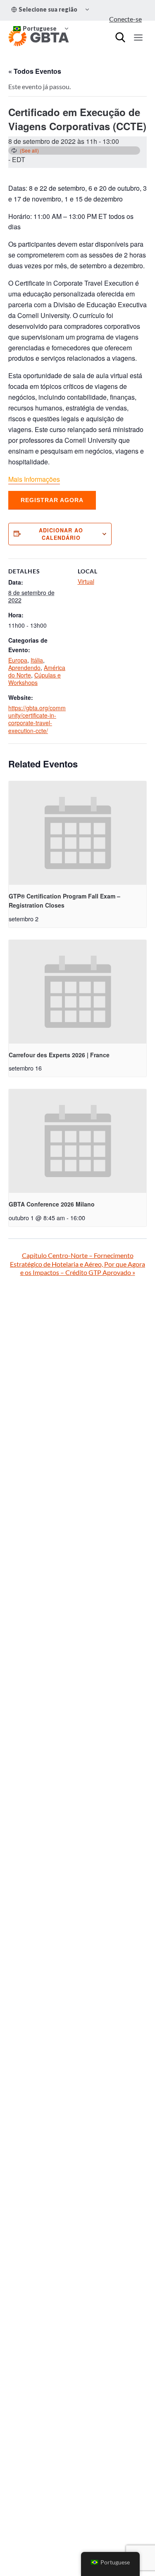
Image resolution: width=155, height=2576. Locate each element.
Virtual (86, 581)
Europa (18, 660)
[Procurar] (120, 37)
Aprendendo (24, 668)
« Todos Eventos (35, 71)
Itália (37, 660)
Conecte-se (125, 19)
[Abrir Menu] (138, 37)
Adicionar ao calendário (61, 534)
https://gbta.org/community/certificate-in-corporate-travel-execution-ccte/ (37, 719)
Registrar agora (52, 500)
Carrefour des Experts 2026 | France (59, 1055)
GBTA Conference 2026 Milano (52, 1204)
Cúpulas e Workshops (35, 679)
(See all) (29, 150)
